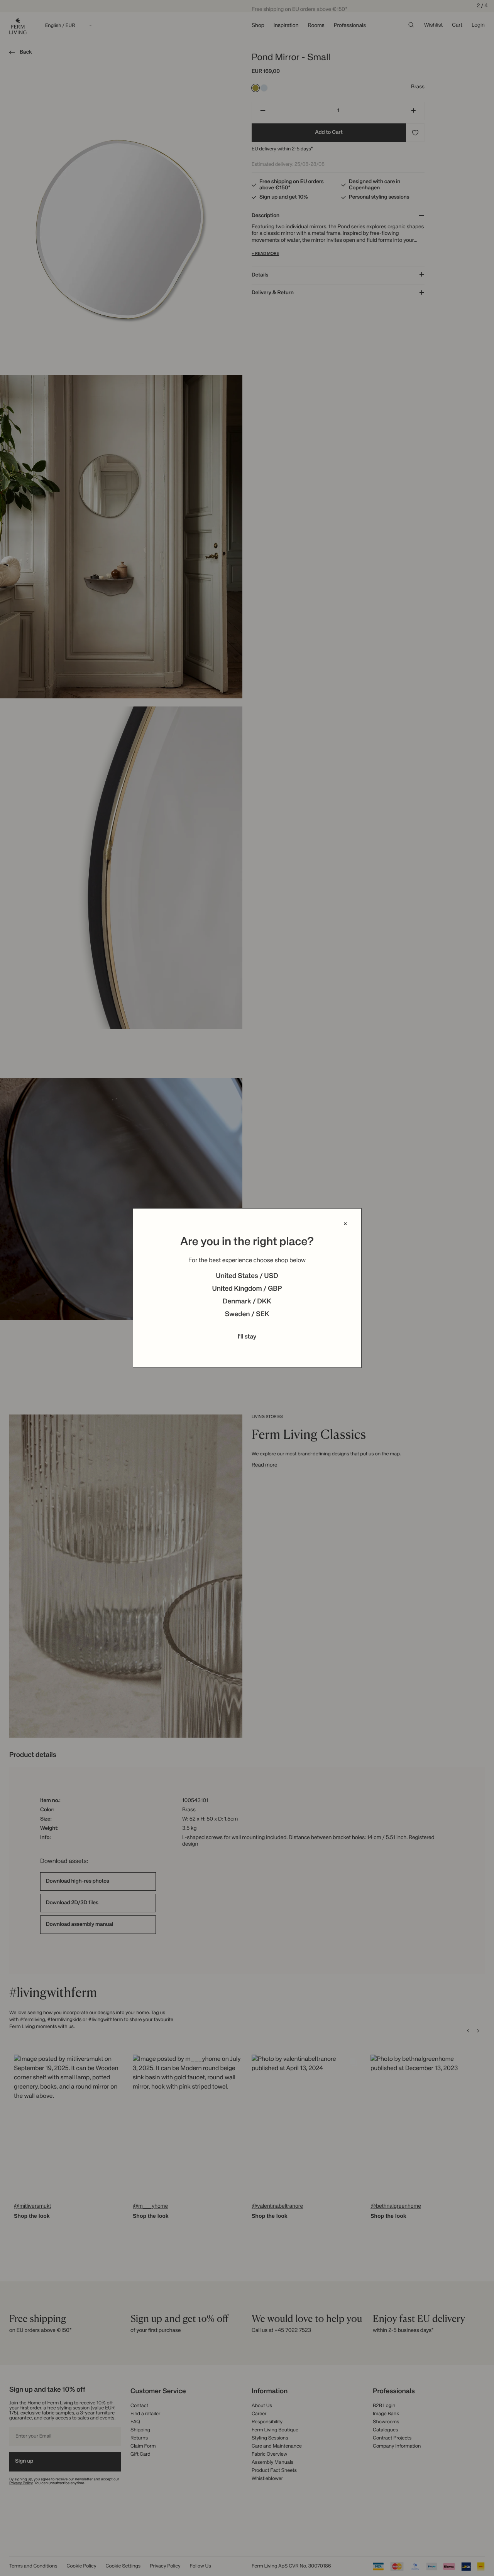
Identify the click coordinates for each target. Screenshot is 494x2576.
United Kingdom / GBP (247, 1289)
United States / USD (247, 1276)
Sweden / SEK (247, 1315)
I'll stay (247, 1337)
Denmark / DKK (247, 1302)
